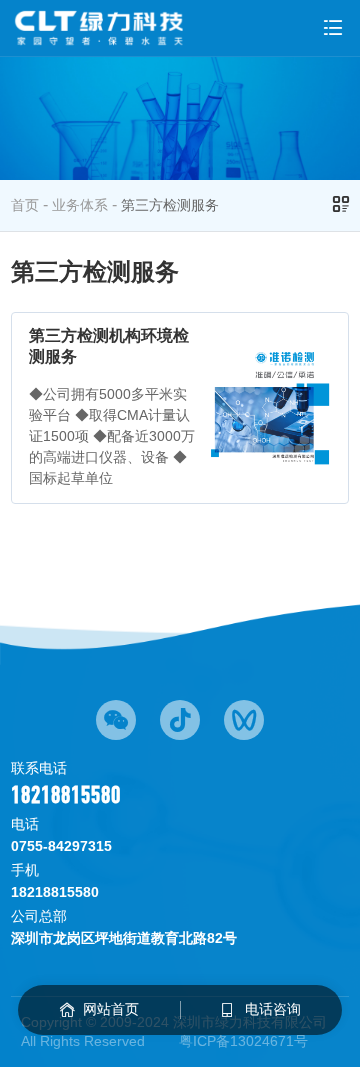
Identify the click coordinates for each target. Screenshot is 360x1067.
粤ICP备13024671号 (243, 1041)
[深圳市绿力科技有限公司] (100, 28)
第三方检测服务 (170, 205)
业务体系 (80, 205)
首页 (25, 205)
